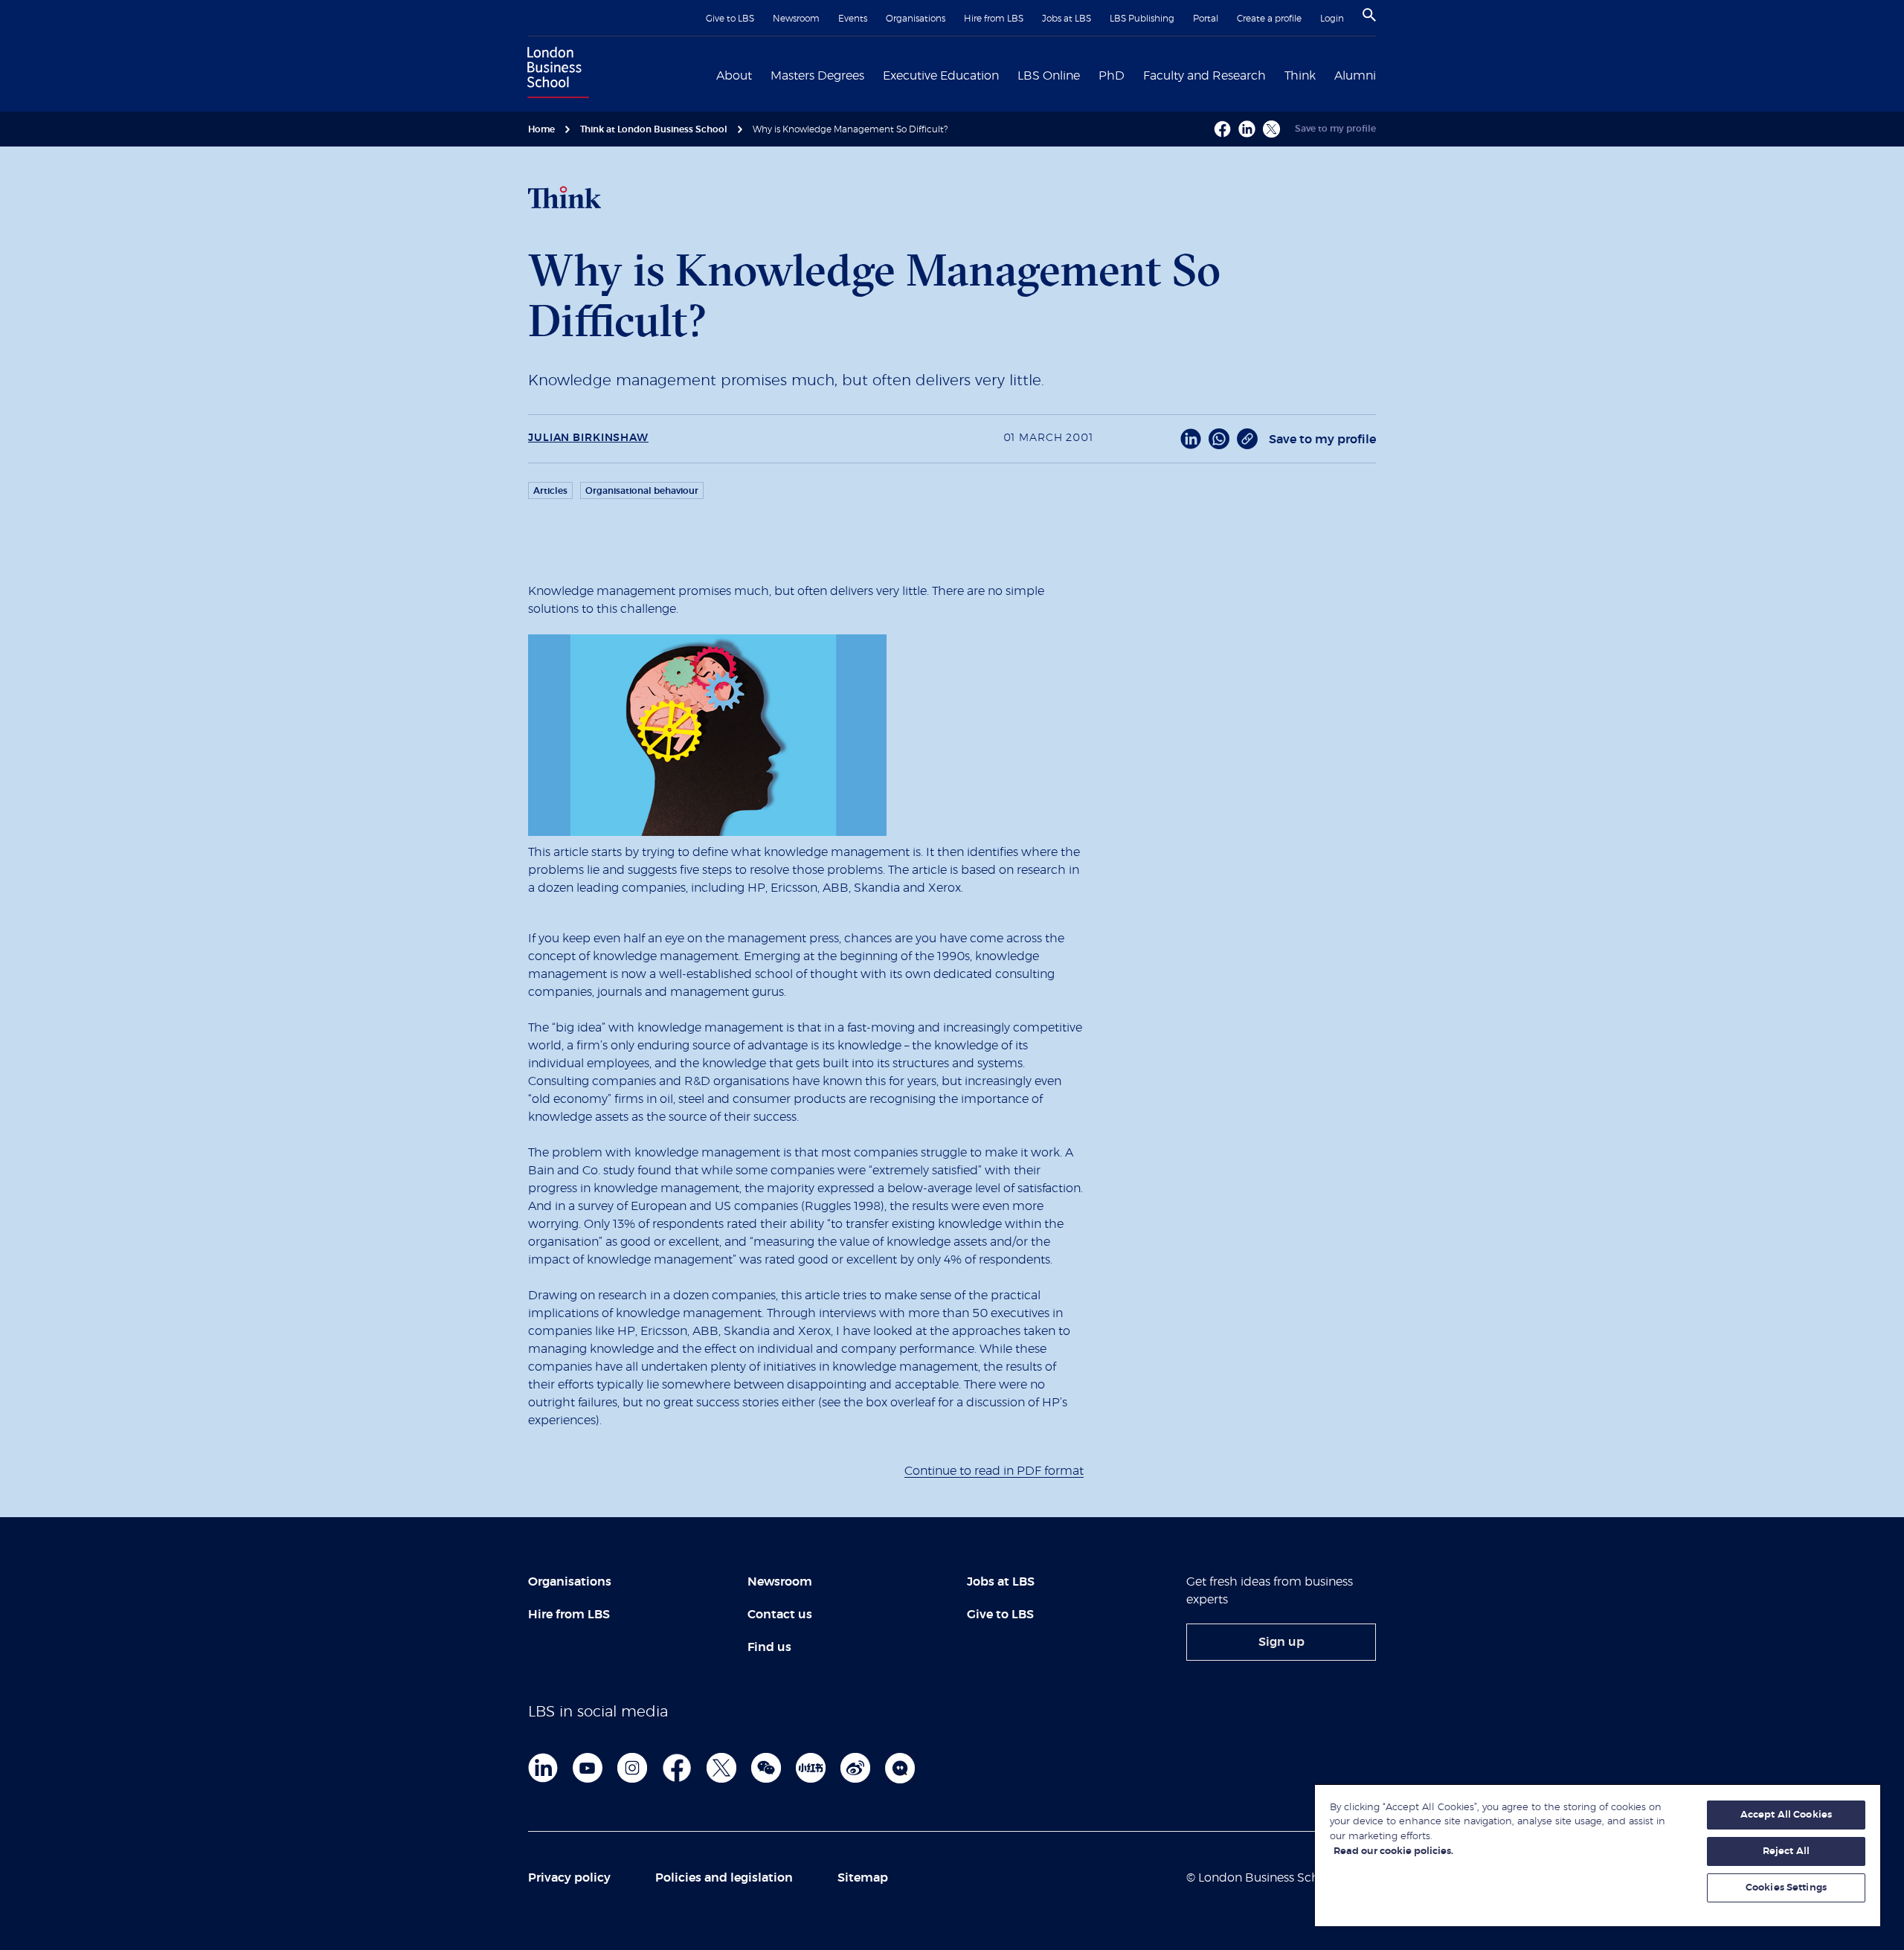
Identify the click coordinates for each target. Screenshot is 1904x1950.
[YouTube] (588, 1768)
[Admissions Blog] (900, 1768)
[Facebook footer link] (677, 1768)
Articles (550, 491)
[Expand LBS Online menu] (1089, 74)
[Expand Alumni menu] (1385, 74)
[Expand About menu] (761, 74)
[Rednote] (811, 1768)
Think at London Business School (654, 129)
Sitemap (863, 1878)
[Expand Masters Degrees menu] (873, 74)
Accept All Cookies (1786, 1815)
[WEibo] (855, 1768)
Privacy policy (569, 1878)
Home (541, 129)
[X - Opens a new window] (1271, 129)
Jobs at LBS (1067, 19)
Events (853, 19)
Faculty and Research (1205, 76)
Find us (769, 1647)
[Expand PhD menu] (1133, 74)
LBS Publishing (1142, 19)
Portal (1206, 19)
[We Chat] (766, 1768)
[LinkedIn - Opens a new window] (1191, 439)
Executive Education (941, 76)
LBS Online (1049, 76)
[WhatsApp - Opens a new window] (1219, 439)
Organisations (916, 19)
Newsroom (796, 19)
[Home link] (555, 74)
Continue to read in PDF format (994, 1471)
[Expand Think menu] (1325, 74)
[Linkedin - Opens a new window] (1247, 129)
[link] (1281, 1642)
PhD (1112, 76)
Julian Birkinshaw (588, 438)
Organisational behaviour (642, 491)
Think (1300, 76)
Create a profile (1269, 19)
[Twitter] (721, 1768)
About (734, 76)
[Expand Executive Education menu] (1008, 74)
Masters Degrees (817, 76)
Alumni (1355, 76)
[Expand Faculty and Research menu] (1275, 74)
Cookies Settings (1786, 1888)
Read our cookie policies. (1393, 1851)
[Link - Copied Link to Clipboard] (1247, 439)
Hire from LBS (994, 19)
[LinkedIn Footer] (543, 1768)
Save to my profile (1335, 129)
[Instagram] (632, 1768)
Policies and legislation (724, 1878)
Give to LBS (730, 19)
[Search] (1369, 15)
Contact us (780, 1615)
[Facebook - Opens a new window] (1222, 129)
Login (1332, 19)
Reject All (1786, 1851)
